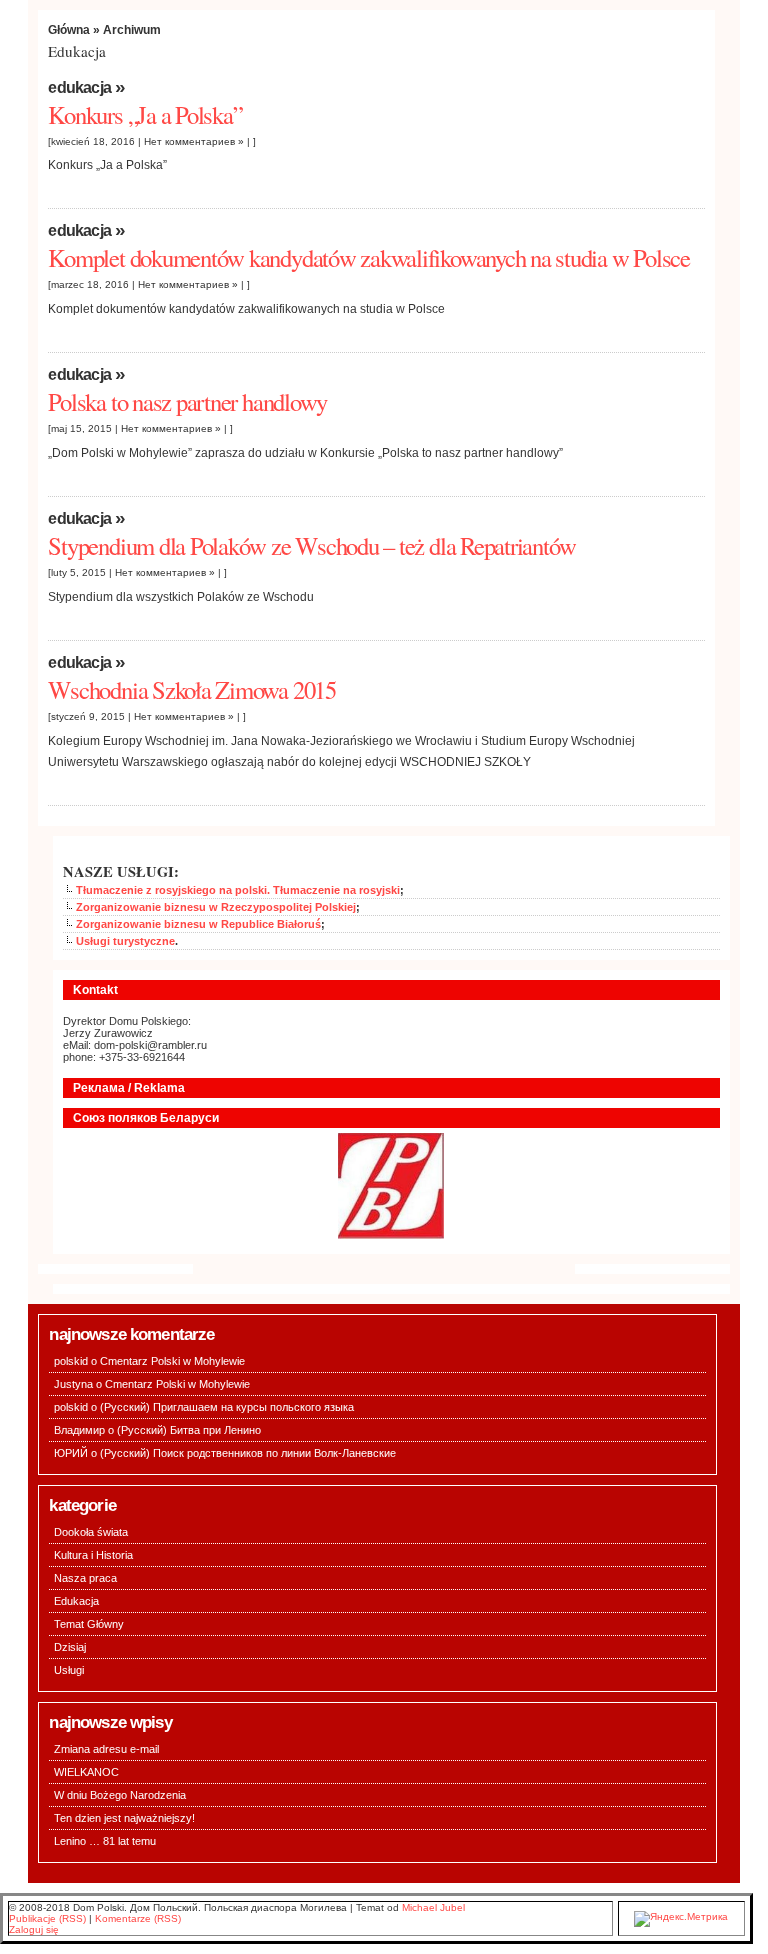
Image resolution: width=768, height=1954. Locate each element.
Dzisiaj (70, 1647)
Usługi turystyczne (125, 941)
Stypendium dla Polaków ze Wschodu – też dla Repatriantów (312, 545)
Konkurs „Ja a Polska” (145, 114)
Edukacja (79, 87)
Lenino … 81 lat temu (105, 1841)
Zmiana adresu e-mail (106, 1749)
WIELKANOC (86, 1772)
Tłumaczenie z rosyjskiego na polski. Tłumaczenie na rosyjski (238, 890)
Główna (69, 29)
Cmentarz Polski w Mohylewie (172, 1361)
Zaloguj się (34, 1929)
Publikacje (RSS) (47, 1918)
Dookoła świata (91, 1532)
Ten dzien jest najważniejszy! (124, 1818)
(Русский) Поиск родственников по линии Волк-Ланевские (248, 1453)
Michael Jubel (433, 1907)
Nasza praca (85, 1578)
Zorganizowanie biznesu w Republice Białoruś (198, 924)
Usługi (69, 1670)
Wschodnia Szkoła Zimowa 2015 (191, 689)
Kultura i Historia (93, 1555)
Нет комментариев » (194, 141)
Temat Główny (89, 1624)
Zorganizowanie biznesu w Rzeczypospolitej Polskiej (216, 907)
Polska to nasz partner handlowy (187, 401)
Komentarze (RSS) (138, 1918)
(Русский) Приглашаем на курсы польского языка (227, 1407)
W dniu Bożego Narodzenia (120, 1795)
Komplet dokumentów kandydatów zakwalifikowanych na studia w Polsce (369, 257)
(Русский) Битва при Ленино (189, 1430)
